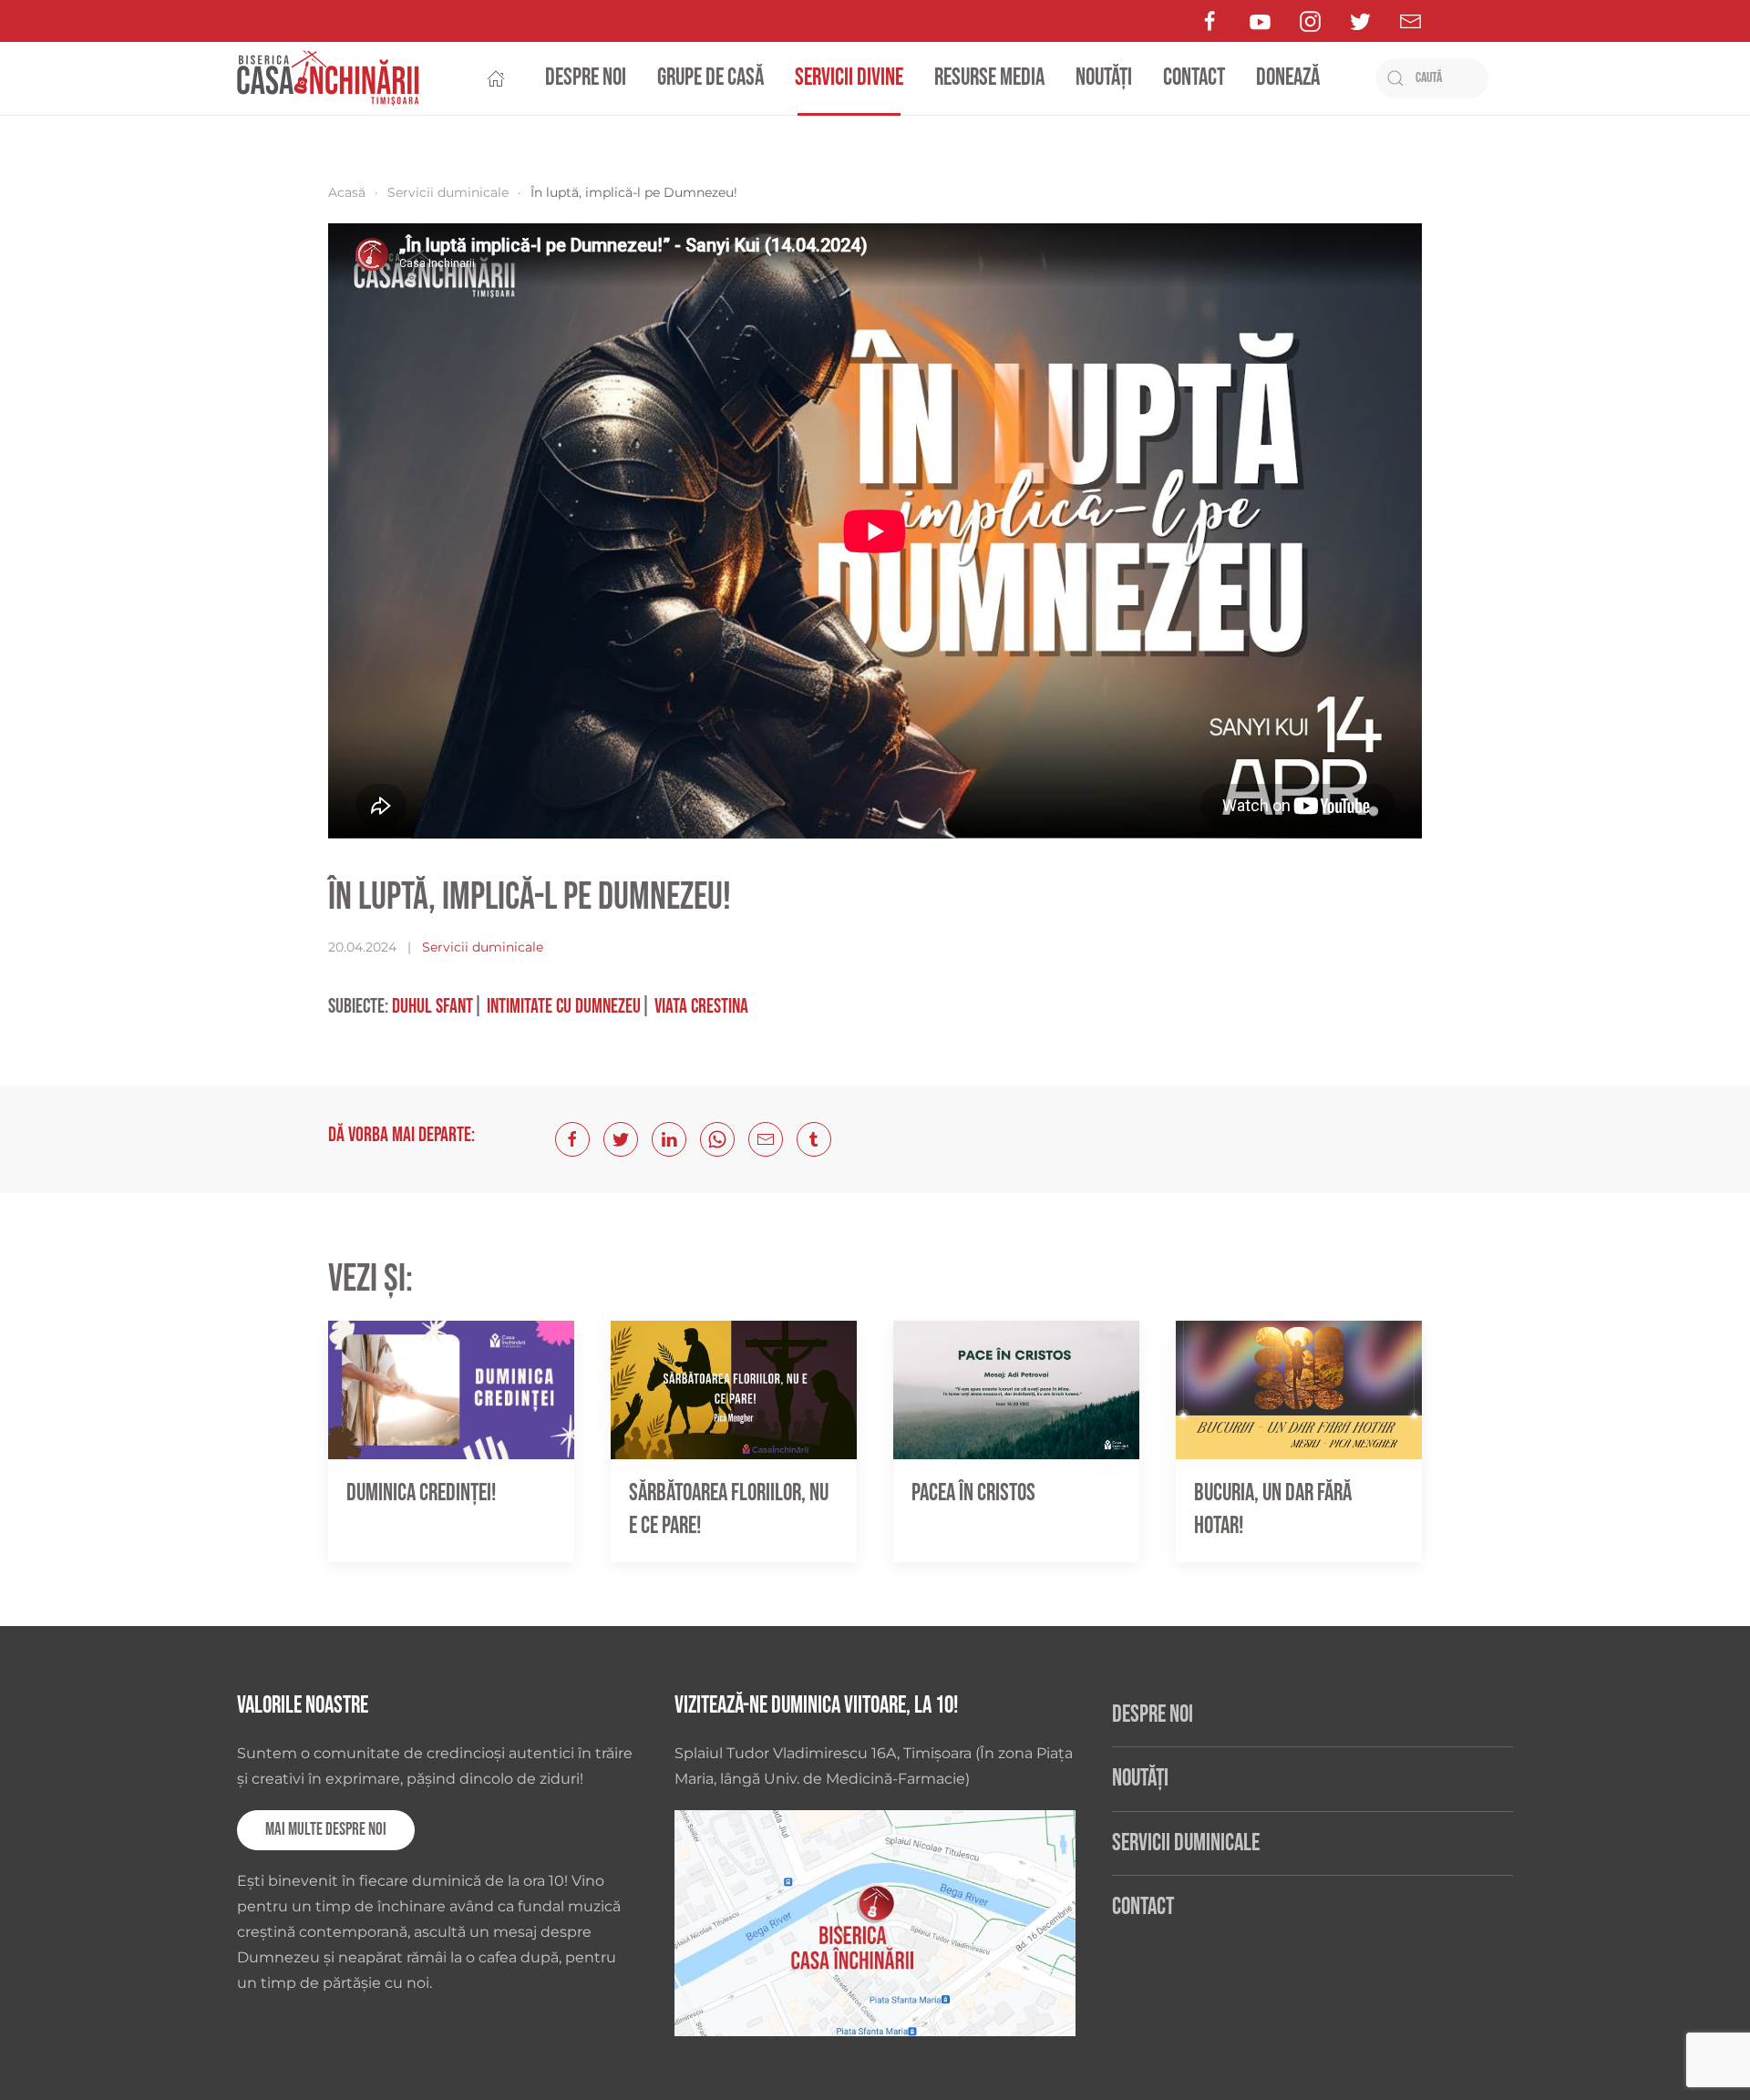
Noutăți (1104, 78)
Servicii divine (849, 78)
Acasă (347, 192)
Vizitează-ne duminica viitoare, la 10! (816, 1706)
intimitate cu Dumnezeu (564, 1007)
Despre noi (586, 78)
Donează (1288, 78)
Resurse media (989, 78)
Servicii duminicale (448, 192)
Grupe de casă (710, 78)
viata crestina (701, 1007)
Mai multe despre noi (326, 1830)
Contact (1194, 78)
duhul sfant (432, 1007)
